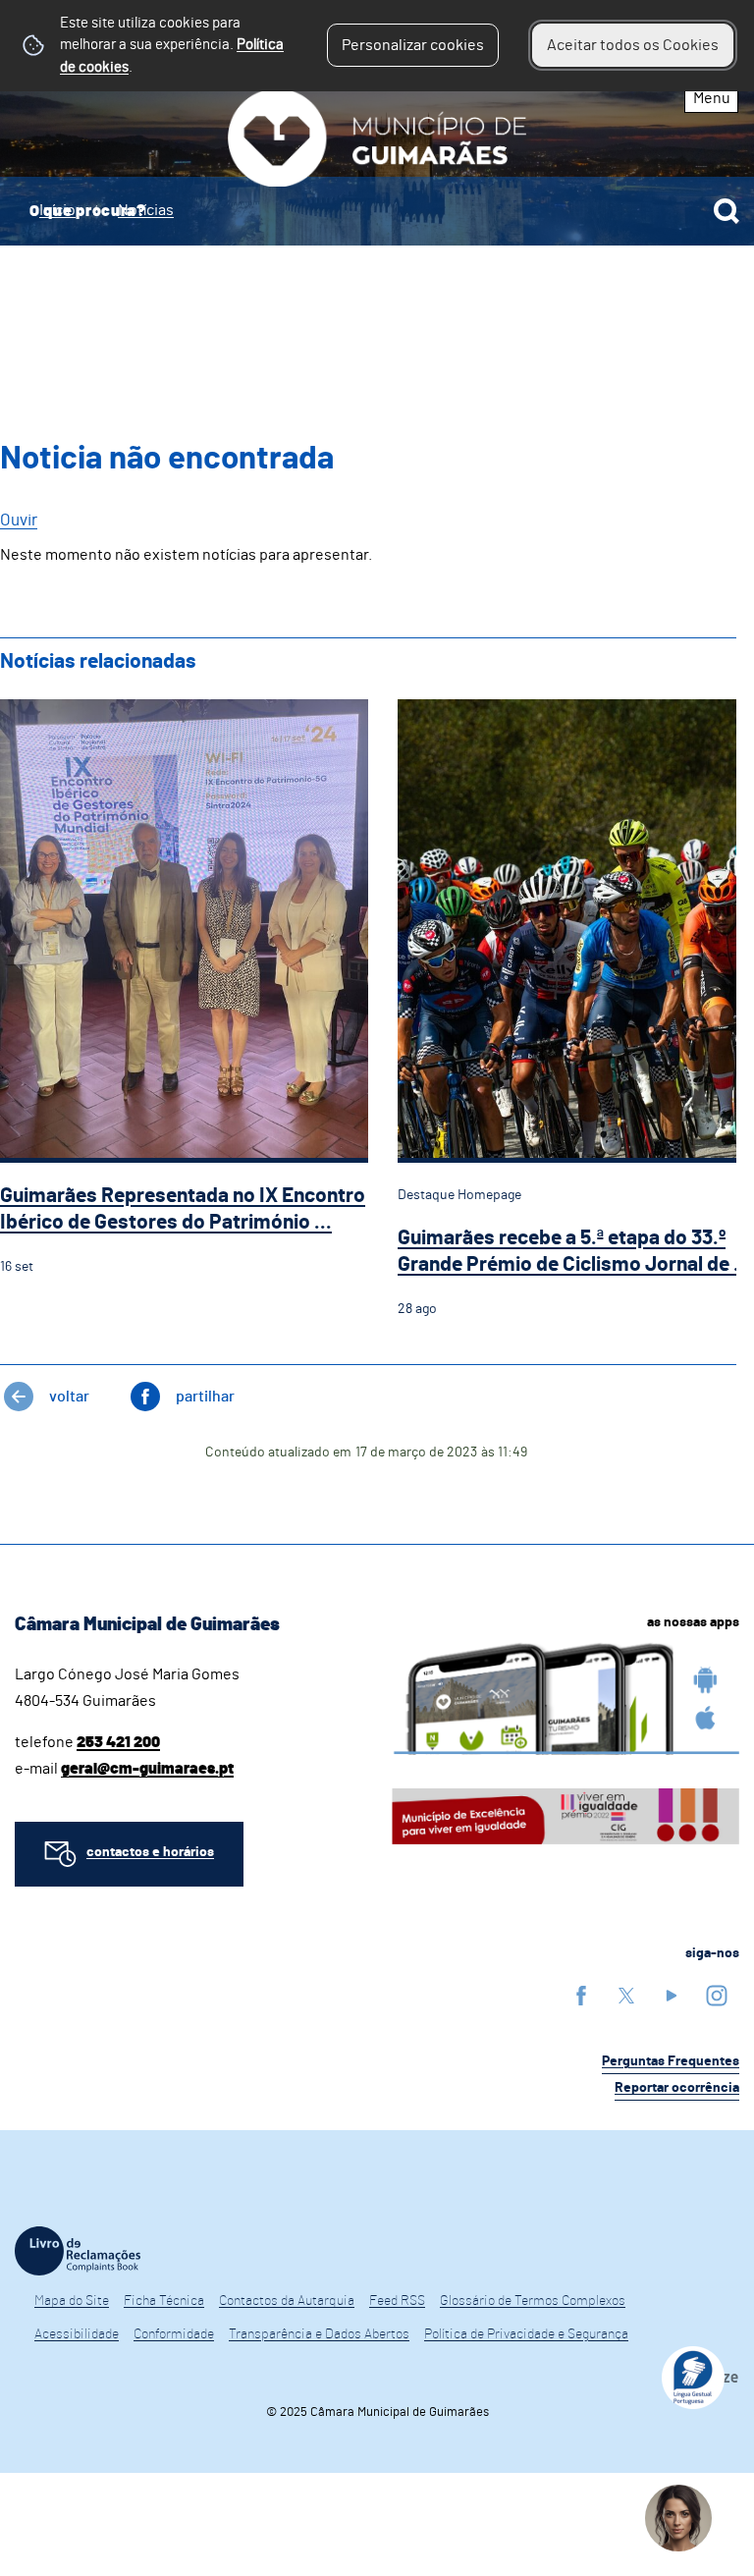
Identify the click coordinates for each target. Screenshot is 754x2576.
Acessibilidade (77, 2334)
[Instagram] (717, 1995)
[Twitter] (626, 1995)
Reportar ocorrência (677, 2088)
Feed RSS (397, 2301)
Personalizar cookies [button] (413, 45)
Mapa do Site (72, 2301)
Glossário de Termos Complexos (533, 2301)
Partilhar (205, 1397)
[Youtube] (672, 1995)
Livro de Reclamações (78, 2251)
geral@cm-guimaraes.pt (147, 1769)
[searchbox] (377, 211)
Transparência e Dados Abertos (319, 2334)
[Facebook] (581, 1995)
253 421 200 (118, 1742)
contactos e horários (150, 1852)
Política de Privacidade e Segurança (526, 2334)
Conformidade (174, 2334)
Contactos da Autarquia (287, 2301)
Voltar (69, 1397)
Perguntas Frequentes (671, 2061)
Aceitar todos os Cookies (633, 45)
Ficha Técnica (164, 2301)
